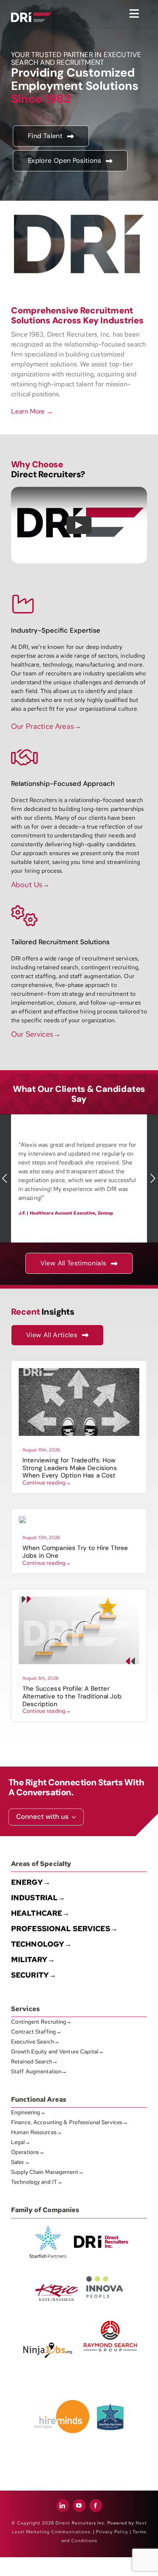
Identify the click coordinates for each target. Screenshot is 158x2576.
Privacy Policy (112, 2532)
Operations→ (28, 2152)
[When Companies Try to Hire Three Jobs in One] (22, 1519)
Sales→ (20, 2162)
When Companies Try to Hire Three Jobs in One (75, 1552)
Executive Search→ (35, 2042)
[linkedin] (63, 2505)
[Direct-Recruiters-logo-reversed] (31, 15)
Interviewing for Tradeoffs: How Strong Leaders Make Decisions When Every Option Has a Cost (70, 1468)
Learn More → (32, 411)
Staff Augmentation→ (39, 2071)
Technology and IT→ (37, 2182)
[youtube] (79, 2505)
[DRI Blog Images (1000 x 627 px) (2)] (79, 1599)
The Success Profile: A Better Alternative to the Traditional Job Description (72, 1696)
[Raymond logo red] (110, 2319)
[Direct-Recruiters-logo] (31, 8)
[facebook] (96, 2505)
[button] (6, 1179)
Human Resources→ (37, 2132)
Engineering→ (28, 2112)
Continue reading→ (47, 1483)
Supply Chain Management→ (47, 2172)
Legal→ (21, 2142)
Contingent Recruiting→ (42, 2022)
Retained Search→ (34, 2062)
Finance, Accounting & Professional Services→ (69, 2122)
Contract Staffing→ (36, 2032)
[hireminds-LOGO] (62, 2403)
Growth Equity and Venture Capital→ (57, 2052)
